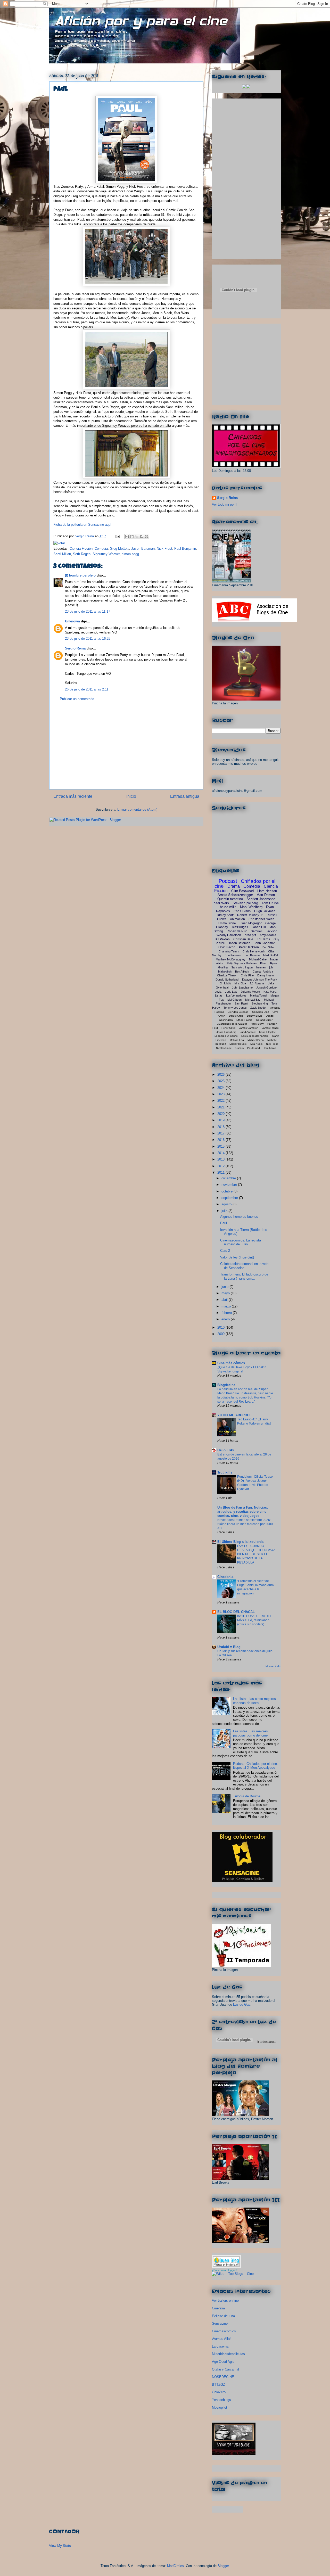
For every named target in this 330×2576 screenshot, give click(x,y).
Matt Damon (266, 895)
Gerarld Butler (264, 1020)
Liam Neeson (267, 891)
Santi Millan (62, 554)
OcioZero (219, 2392)
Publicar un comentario (77, 699)
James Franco (270, 1028)
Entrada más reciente (73, 796)
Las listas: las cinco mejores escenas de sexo (254, 1701)
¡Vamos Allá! (221, 2339)
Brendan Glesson (238, 1012)
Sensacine (220, 2323)
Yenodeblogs (221, 2400)
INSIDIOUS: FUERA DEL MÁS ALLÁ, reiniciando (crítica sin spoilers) (254, 1620)
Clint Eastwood (242, 891)
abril (225, 1300)
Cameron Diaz (261, 1012)
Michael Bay (253, 1000)
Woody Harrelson (229, 935)
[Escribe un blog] (132, 537)
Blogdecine (226, 1385)
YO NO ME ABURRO (233, 1415)
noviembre (230, 1185)
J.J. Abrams (257, 983)
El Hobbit (225, 983)
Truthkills (225, 1472)
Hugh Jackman (265, 911)
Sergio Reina (85, 536)
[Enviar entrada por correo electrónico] (117, 536)
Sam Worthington (242, 967)
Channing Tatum (229, 951)
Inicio (131, 796)
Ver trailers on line (225, 2301)
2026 (221, 1075)
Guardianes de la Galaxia (232, 1024)
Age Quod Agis (223, 2362)
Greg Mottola (119, 549)
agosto (227, 1204)
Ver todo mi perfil (225, 504)
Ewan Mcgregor (251, 923)
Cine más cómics (231, 1363)
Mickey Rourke (238, 1044)
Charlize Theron (227, 975)
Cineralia (218, 2308)
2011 (221, 1172)
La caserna (220, 2346)
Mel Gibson (234, 1000)
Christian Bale (243, 939)
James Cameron (249, 1028)
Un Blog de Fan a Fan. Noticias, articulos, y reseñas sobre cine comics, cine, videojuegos (243, 1512)
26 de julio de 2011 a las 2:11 (87, 689)
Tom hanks (270, 1048)
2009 (221, 1334)
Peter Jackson (249, 947)
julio (225, 1211)
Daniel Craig (236, 1016)
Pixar (263, 963)
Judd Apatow (248, 1032)
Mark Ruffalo (271, 955)
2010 (221, 1327)
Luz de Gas (242, 2005)
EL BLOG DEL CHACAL (236, 1612)
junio (225, 1287)
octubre (228, 1191)
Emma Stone (227, 923)
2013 (221, 1159)
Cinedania (225, 1577)
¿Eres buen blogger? (225, 2270)
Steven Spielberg (245, 903)
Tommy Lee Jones (235, 1008)
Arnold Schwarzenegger (235, 895)
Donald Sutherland (227, 980)
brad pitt (250, 935)
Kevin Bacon (226, 947)
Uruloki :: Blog (229, 1647)
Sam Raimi (241, 1003)
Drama (234, 886)
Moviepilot (220, 2408)
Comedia (101, 549)
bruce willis (228, 907)
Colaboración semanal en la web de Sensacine (244, 1266)
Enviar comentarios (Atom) (137, 809)
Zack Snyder (258, 1008)
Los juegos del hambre (255, 1036)
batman (261, 967)
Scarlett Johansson (261, 899)
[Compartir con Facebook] (142, 537)
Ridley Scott (225, 915)
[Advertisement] (126, 749)
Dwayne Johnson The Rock (260, 980)
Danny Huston (266, 975)
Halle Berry (257, 1024)
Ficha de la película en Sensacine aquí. (83, 525)
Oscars (240, 1048)
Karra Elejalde (267, 1032)
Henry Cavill (228, 1028)
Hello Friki (226, 1450)
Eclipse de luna (223, 2316)
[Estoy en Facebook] (248, 87)
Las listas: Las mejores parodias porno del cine (250, 1733)
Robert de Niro (237, 931)
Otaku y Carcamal (225, 2369)
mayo (226, 1293)
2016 (221, 1140)
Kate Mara (270, 992)
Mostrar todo (273, 1666)
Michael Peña (256, 1040)
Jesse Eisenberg (226, 1032)
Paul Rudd (254, 1048)
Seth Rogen (82, 554)
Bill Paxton (222, 939)
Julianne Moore (250, 992)
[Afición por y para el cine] (234, 2454)
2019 (221, 1120)
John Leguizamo (242, 987)
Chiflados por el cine (245, 884)
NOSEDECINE (223, 2377)
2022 (221, 1101)
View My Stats (60, 2546)
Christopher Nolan (261, 919)
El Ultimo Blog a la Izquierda (240, 1542)
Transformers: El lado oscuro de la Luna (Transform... (244, 1276)
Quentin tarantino (230, 899)
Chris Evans (242, 911)
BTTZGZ (218, 2385)
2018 (221, 1127)
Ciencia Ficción (81, 549)
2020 (221, 1114)
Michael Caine (258, 959)
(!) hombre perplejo (80, 575)
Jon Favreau (233, 955)
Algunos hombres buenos (239, 1217)
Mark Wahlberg (251, 907)
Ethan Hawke (244, 1020)
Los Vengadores (236, 995)
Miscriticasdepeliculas (228, 2354)
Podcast (228, 881)
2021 (221, 1107)
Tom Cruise (270, 903)
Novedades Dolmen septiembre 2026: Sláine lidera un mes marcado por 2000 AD (245, 1524)
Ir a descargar (267, 2042)
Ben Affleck (242, 972)
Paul (224, 1223)
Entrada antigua (185, 796)
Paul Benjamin (185, 549)
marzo (227, 1306)
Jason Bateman (143, 549)
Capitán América (263, 972)
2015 (221, 1146)
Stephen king (260, 1003)
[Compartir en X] (137, 537)
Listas (219, 995)
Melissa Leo (237, 1040)
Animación (237, 919)
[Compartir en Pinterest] (146, 537)
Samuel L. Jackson (264, 931)
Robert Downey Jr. (250, 915)
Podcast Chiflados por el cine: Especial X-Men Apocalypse (255, 1766)
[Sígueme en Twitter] (244, 87)
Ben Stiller (269, 947)
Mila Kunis (256, 1044)
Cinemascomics (224, 2331)
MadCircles (175, 2566)
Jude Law (231, 992)
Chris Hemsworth (254, 951)
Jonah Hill (259, 927)
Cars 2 (225, 1251)
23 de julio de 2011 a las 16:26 (88, 639)
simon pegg (130, 554)
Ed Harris (263, 939)
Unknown (72, 621)
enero (226, 1319)
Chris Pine (247, 975)
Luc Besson (252, 955)
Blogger (223, 2566)
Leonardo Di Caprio (226, 1036)
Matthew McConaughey (231, 959)
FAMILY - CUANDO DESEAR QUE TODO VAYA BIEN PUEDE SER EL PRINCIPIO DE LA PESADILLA (256, 1554)
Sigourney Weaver (106, 554)
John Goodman (265, 943)
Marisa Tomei (258, 995)
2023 (221, 1094)
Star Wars (221, 903)
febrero (227, 1313)
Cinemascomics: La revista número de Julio (241, 1242)
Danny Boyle (255, 1016)
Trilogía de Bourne (247, 1796)
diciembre (229, 1178)
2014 (221, 1153)
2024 (221, 1088)
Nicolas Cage (224, 1048)
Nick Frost (164, 549)
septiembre (230, 1198)
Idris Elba (240, 983)
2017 (221, 1133)
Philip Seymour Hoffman (242, 963)
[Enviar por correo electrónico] (127, 537)
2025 (221, 1081)
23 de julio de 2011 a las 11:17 (88, 611)
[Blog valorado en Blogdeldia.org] (226, 2262)
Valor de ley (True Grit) (237, 1257)
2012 (221, 1166)
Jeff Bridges (240, 927)
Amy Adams (268, 935)
